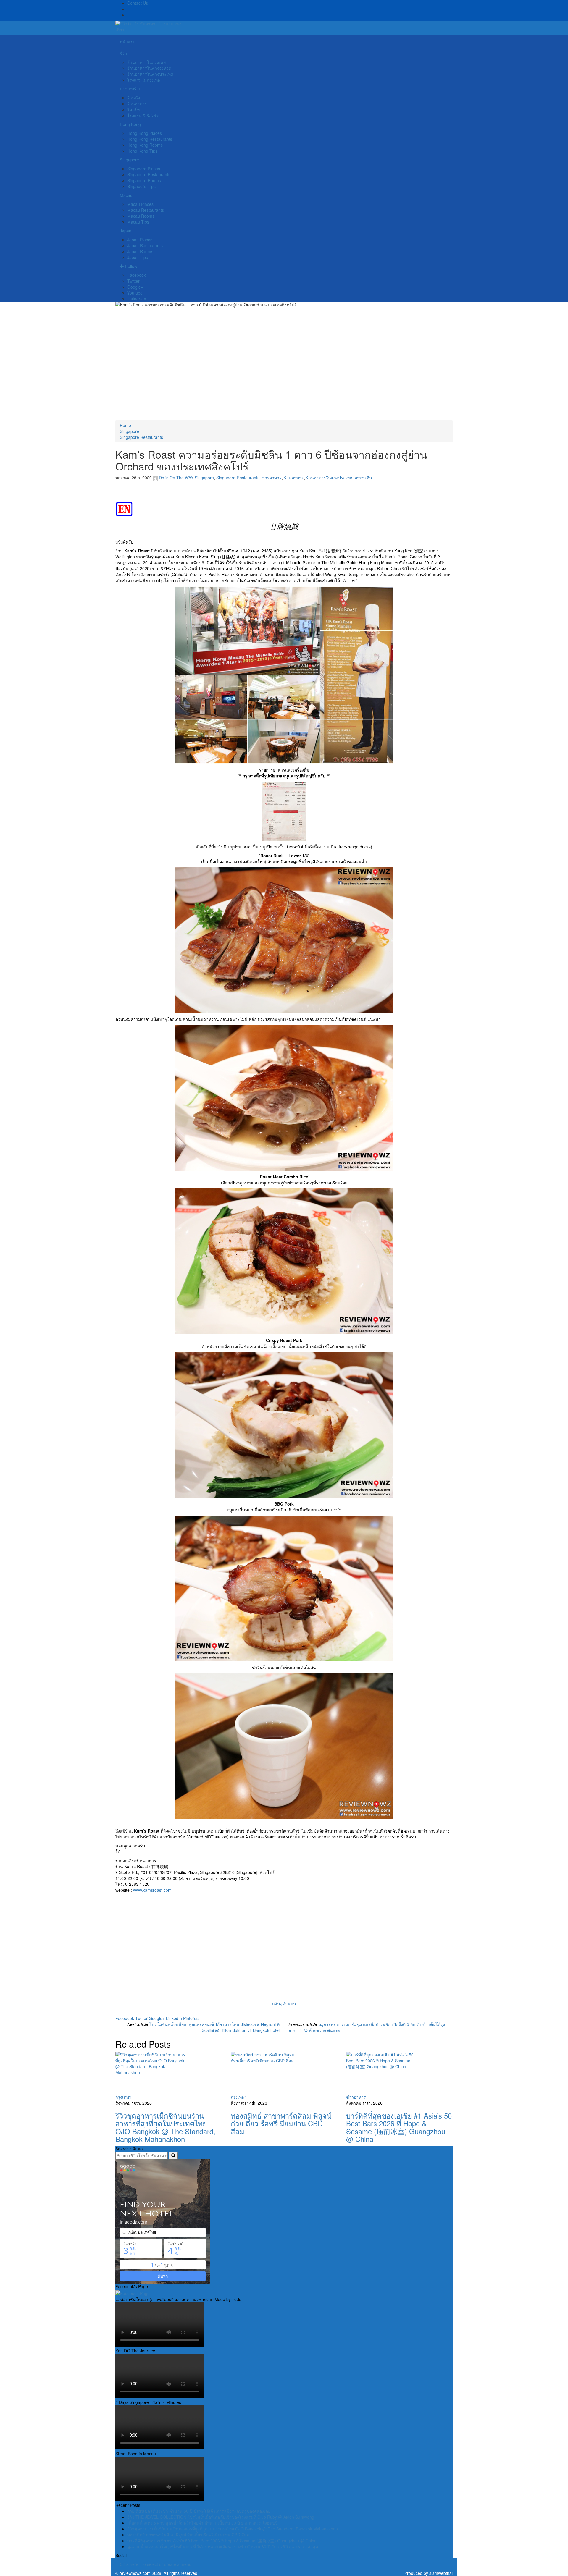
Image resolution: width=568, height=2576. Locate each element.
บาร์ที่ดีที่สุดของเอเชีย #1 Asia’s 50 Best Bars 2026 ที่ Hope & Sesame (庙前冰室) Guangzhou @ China (399, 2127)
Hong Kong (130, 124)
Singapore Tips (141, 186)
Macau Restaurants (146, 210)
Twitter (133, 281)
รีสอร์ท (133, 109)
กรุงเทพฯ (123, 2097)
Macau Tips (138, 222)
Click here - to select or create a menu (156, 2564)
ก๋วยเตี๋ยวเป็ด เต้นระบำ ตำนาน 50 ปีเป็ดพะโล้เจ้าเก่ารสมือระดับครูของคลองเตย (199, 2511)
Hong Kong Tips (142, 151)
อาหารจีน (363, 478)
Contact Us (138, 3)
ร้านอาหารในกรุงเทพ (146, 62)
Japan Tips (138, 257)
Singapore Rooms (144, 180)
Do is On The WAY (176, 478)
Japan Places (140, 240)
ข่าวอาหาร (272, 478)
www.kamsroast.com (152, 1890)
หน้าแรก (128, 41)
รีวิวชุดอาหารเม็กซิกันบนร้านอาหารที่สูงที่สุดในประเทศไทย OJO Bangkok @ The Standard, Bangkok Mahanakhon (165, 2127)
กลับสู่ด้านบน (284, 2003)
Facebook (137, 275)
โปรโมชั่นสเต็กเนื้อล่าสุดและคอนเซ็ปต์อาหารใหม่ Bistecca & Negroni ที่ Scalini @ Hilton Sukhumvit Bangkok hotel (214, 2027)
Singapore (129, 160)
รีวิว (123, 53)
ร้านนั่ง (134, 98)
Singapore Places (144, 169)
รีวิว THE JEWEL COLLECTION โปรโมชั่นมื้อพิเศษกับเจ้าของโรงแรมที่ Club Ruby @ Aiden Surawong (221, 2517)
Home (125, 425)
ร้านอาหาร (137, 104)
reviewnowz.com (135, 2573)
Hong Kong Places (145, 133)
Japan (126, 231)
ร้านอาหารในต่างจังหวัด (149, 68)
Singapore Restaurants (149, 174)
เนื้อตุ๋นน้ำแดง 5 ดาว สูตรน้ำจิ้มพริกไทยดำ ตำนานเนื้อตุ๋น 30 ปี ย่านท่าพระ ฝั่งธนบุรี (202, 2523)
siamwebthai (441, 2573)
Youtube (135, 293)
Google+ (135, 287)
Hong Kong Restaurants (150, 139)
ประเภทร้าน (131, 89)
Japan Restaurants (145, 245)
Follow (131, 266)
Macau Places (140, 204)
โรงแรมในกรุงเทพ (144, 80)
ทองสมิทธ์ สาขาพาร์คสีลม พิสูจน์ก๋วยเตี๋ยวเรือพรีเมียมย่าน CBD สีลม (281, 2123)
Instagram (137, 299)
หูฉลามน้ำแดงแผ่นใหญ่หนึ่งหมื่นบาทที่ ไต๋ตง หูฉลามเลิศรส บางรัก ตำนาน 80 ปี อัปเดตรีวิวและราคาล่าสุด (223, 2546)
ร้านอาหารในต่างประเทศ (150, 74)
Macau (126, 195)
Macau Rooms (141, 216)
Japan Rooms (140, 251)
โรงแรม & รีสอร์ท (143, 115)
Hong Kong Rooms (145, 145)
